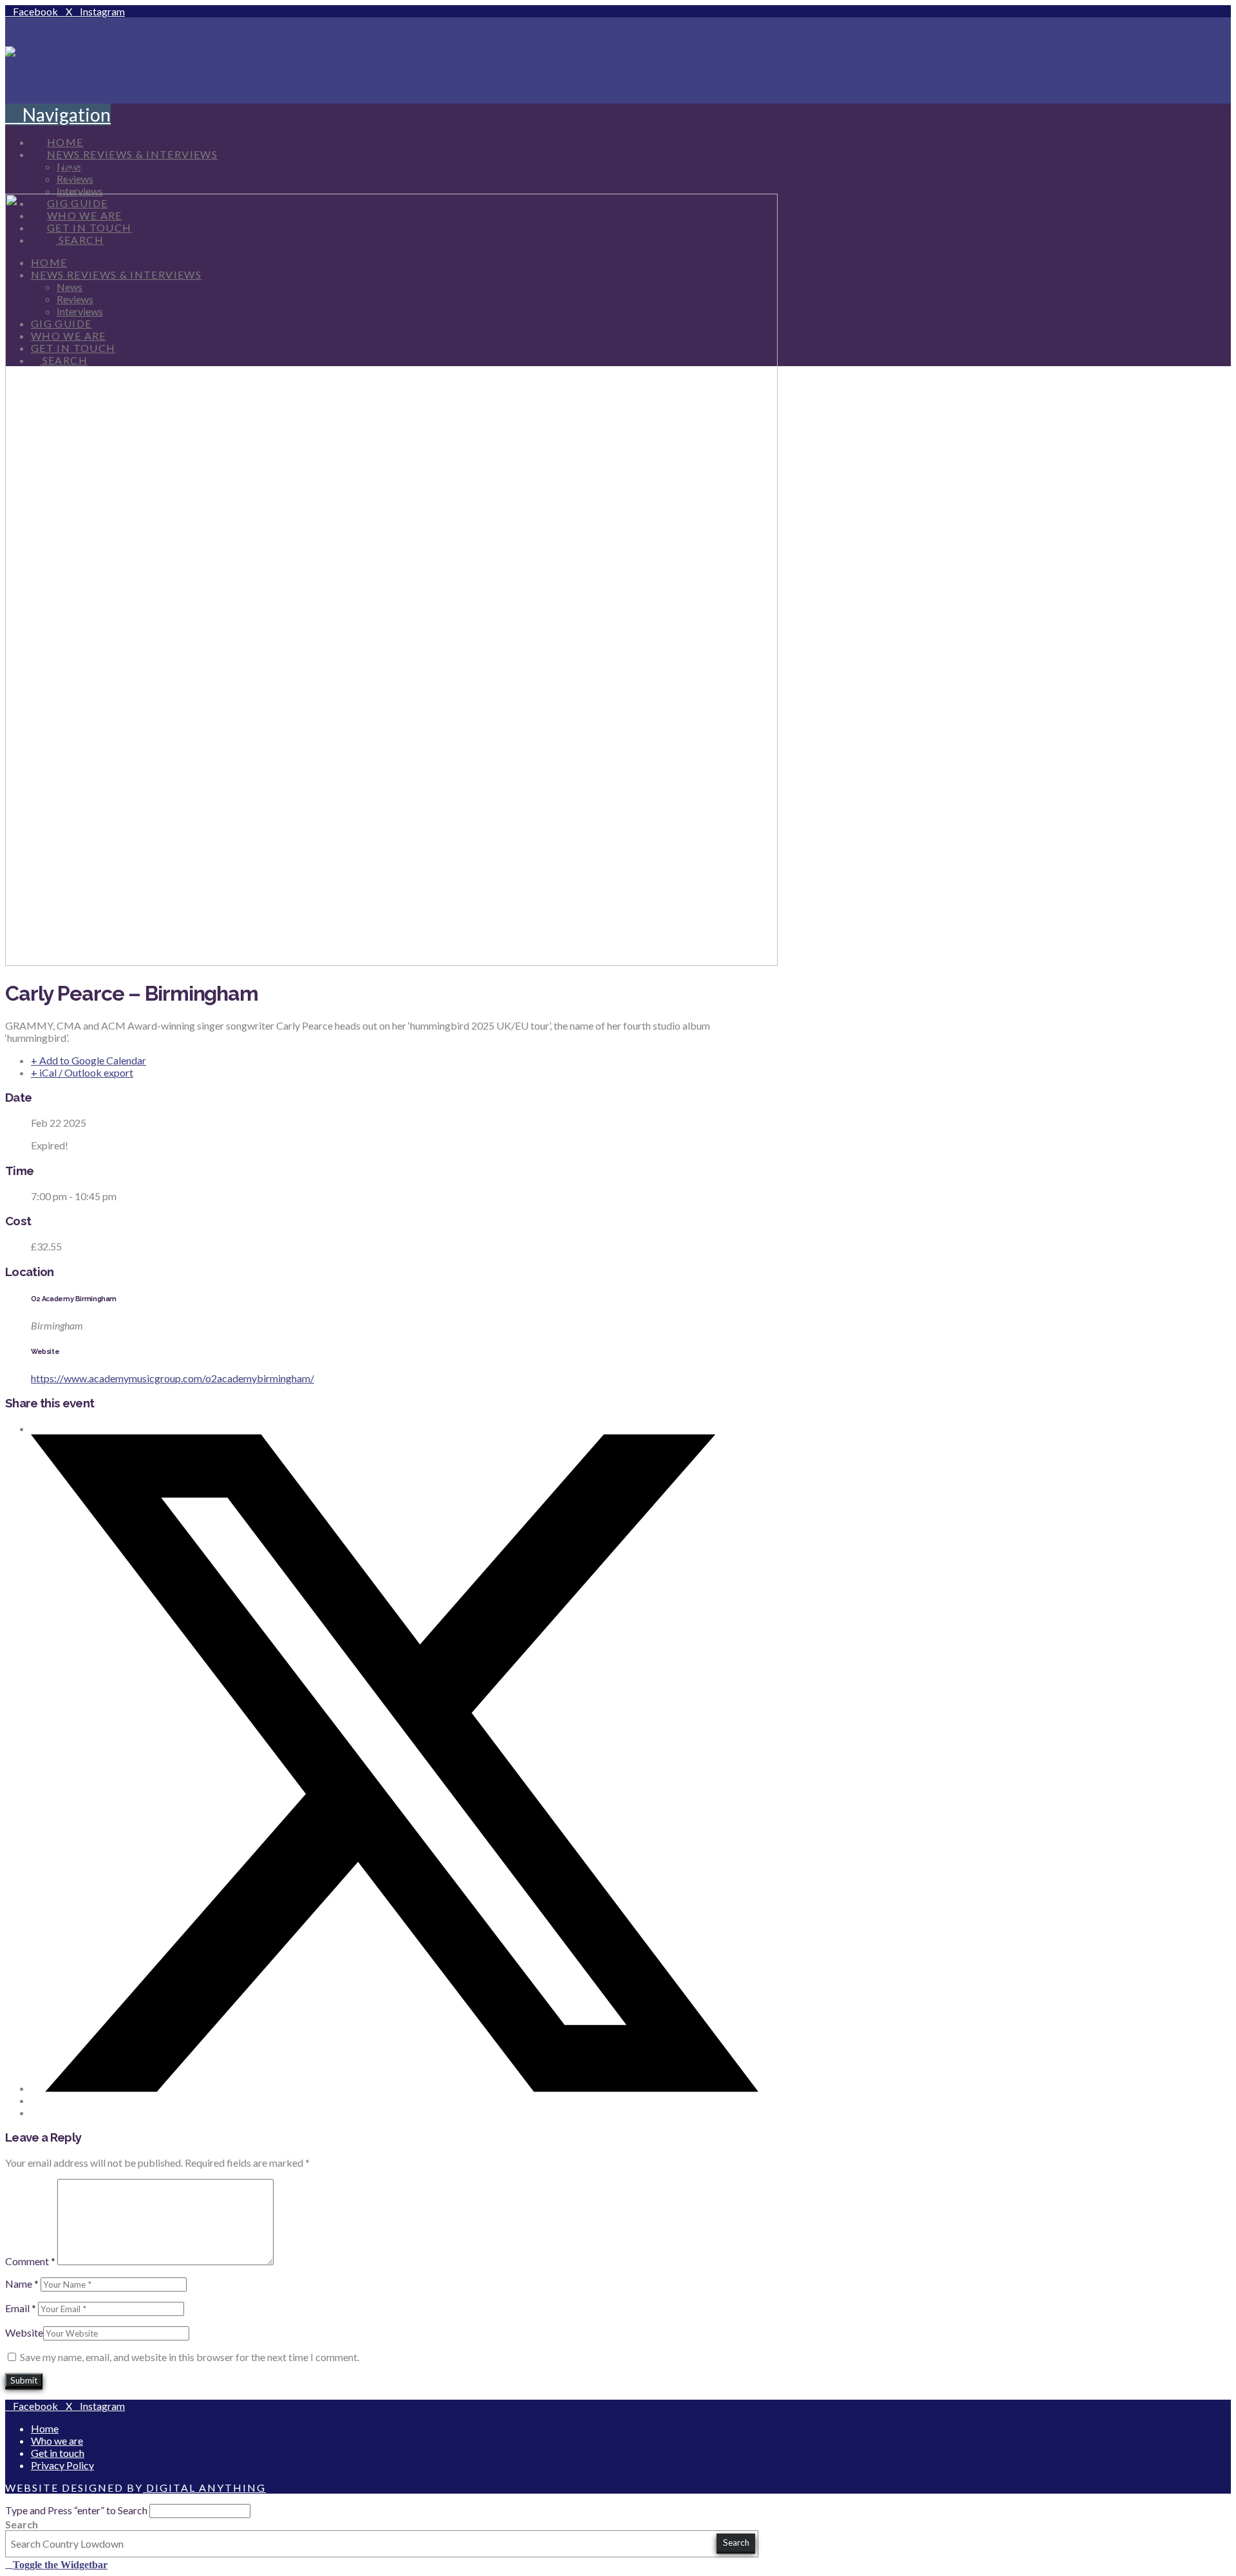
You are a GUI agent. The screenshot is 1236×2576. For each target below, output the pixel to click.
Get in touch (58, 2453)
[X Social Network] (395, 2088)
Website (24, 2332)
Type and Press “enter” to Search (76, 2510)
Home (45, 2428)
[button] (58, 115)
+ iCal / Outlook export (82, 1072)
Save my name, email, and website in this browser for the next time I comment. (190, 2357)
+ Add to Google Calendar (89, 1060)
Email (21, 2308)
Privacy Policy (62, 2465)
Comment (30, 2261)
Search (22, 2524)
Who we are (57, 2441)
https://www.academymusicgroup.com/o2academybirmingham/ (173, 1378)
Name (22, 2284)
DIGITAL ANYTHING (204, 2488)
